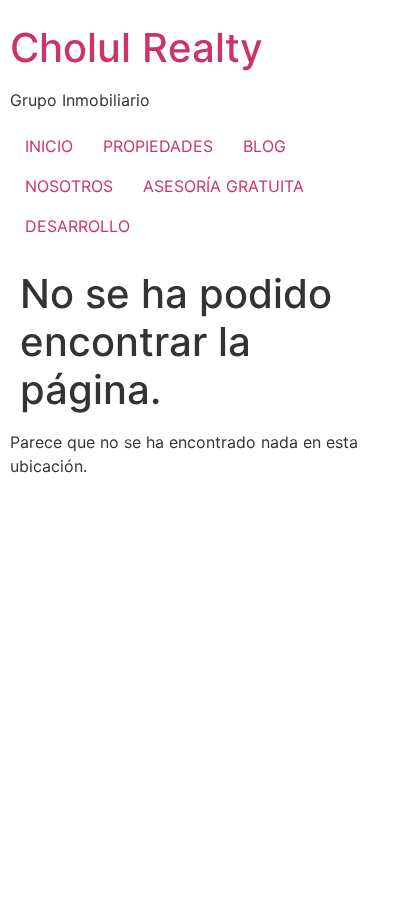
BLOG (264, 146)
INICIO (49, 146)
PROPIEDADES (158, 146)
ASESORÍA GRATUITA (223, 186)
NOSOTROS (69, 186)
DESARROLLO (77, 226)
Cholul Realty (136, 47)
